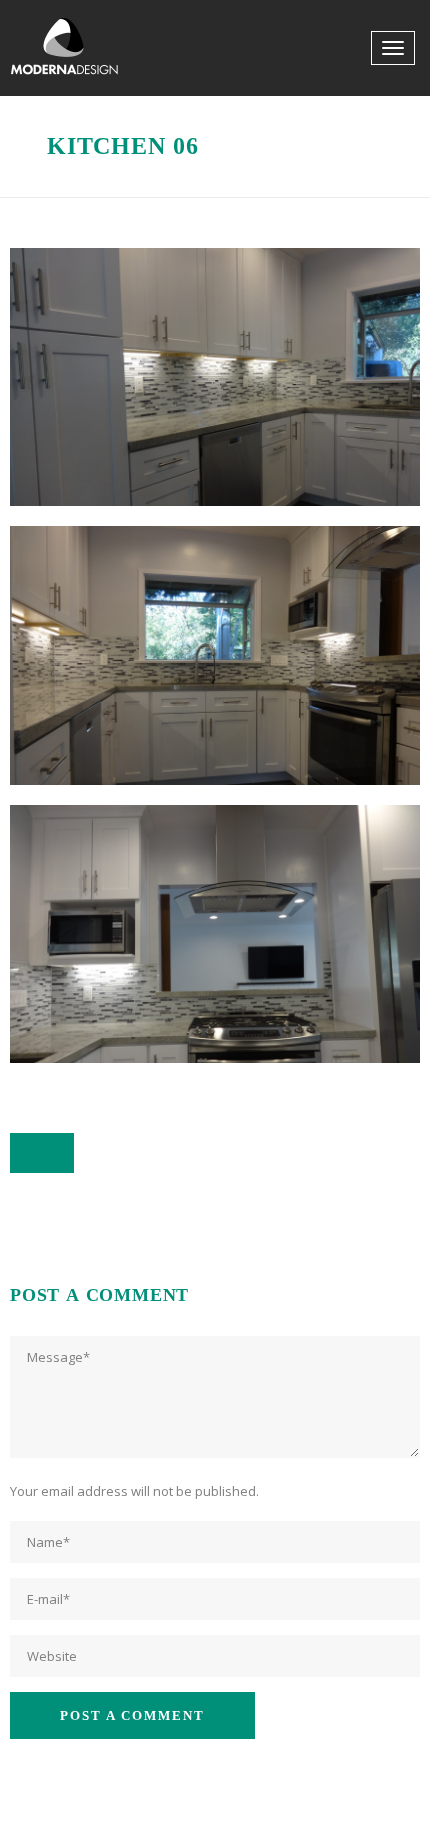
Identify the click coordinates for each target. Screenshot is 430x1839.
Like (53, 1153)
